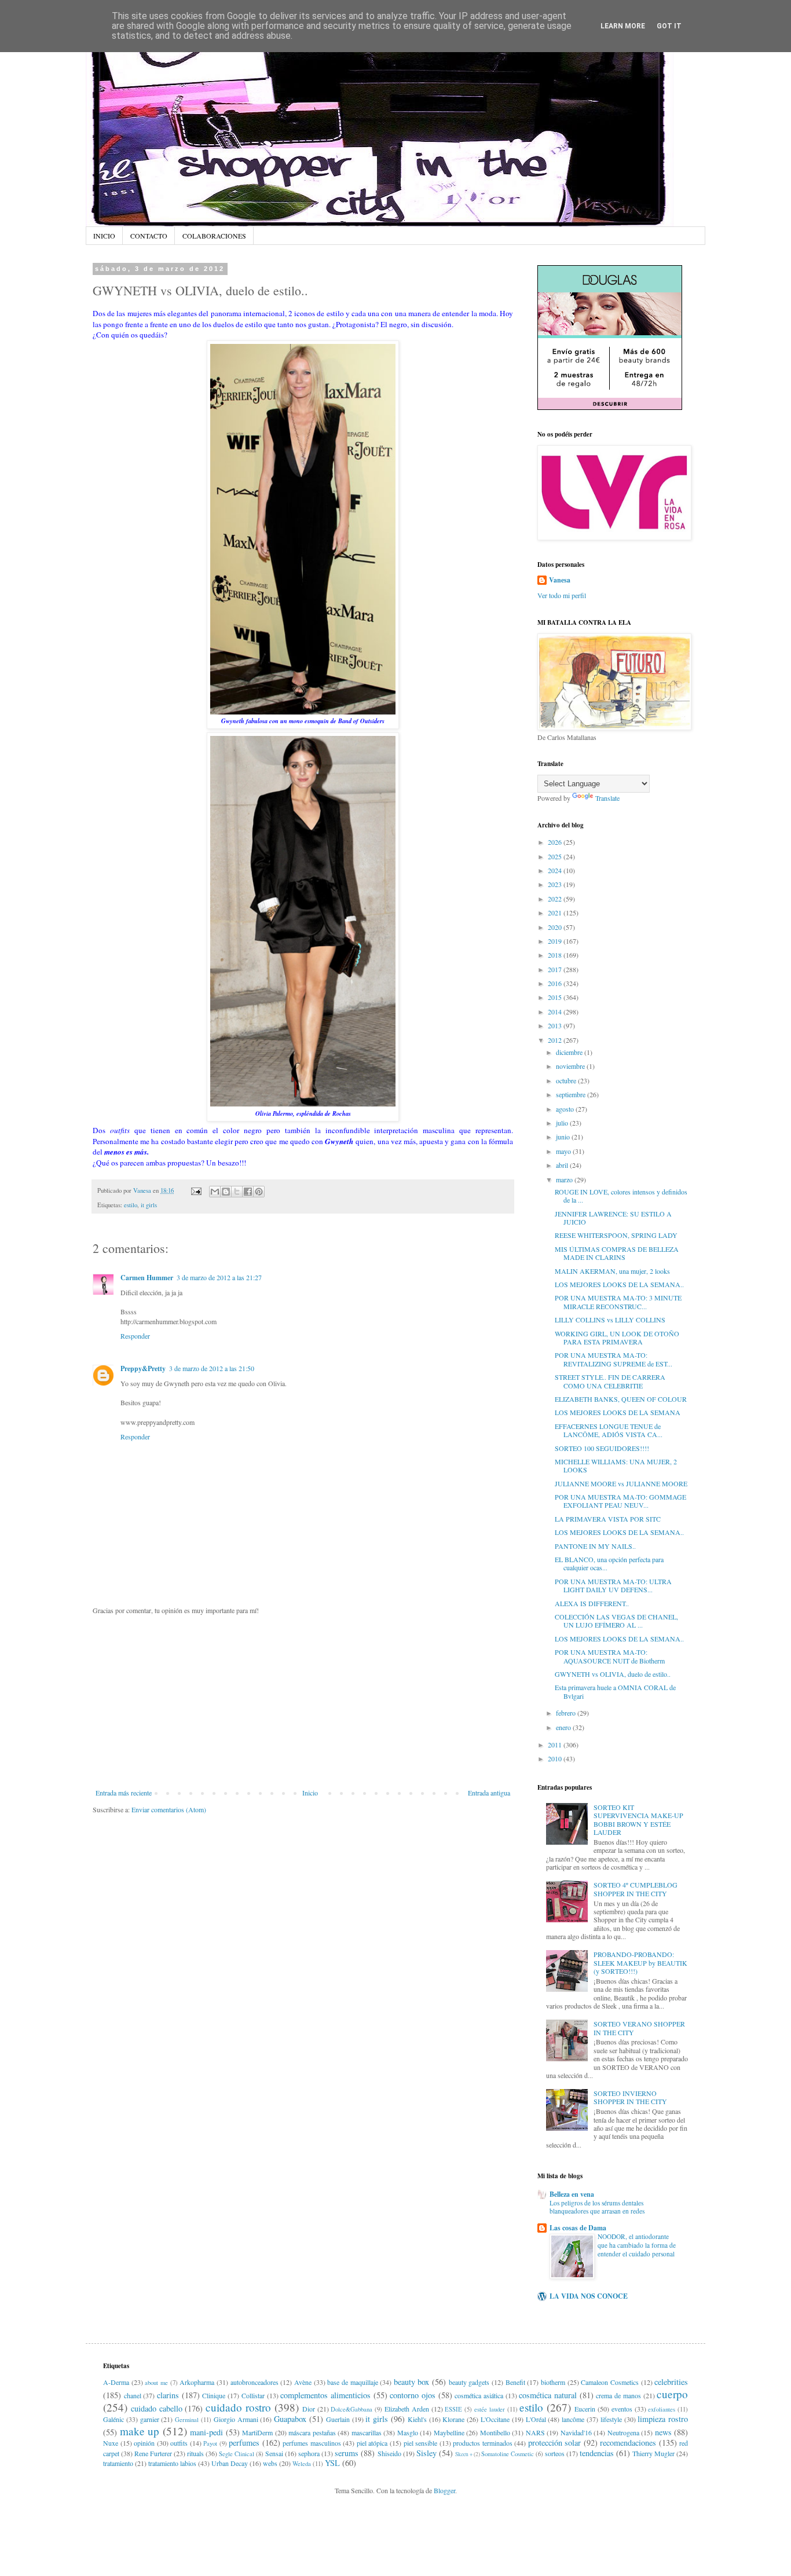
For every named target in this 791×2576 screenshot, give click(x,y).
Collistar (253, 2395)
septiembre (572, 1094)
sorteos (555, 2453)
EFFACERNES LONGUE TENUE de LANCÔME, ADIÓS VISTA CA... (609, 1430)
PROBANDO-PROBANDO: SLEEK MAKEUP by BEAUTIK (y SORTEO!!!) (640, 1963)
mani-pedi (206, 2432)
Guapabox (290, 2419)
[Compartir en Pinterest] (259, 1192)
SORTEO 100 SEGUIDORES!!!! (602, 1448)
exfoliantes (662, 2409)
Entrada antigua (489, 1793)
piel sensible (421, 2443)
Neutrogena (623, 2432)
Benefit (515, 2382)
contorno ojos (413, 2395)
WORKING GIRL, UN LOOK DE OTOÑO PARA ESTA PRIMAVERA (617, 1338)
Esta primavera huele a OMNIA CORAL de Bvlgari (615, 1691)
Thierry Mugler (653, 2453)
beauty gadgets (469, 2382)
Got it (669, 26)
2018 (556, 955)
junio (564, 1137)
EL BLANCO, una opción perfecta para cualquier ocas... (609, 1563)
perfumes (244, 2443)
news (663, 2432)
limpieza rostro (663, 2419)
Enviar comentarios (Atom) (169, 1809)
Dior (309, 2409)
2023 (556, 884)
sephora (309, 2453)
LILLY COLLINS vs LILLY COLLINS (610, 1320)
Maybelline (449, 2432)
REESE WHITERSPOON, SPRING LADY (616, 1235)
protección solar (555, 2443)
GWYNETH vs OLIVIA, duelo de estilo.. (613, 1674)
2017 (556, 969)
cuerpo (672, 2394)
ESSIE (453, 2409)
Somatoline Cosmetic (508, 2454)
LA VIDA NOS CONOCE (589, 2296)
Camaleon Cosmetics (610, 2382)
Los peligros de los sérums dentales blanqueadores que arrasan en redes (597, 2207)
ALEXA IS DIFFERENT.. (592, 1603)
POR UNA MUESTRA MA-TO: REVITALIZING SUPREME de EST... (614, 1359)
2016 (556, 983)
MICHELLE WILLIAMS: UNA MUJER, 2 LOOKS (616, 1465)
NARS (535, 2432)
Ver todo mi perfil (562, 595)
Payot (210, 2443)
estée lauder (490, 2409)
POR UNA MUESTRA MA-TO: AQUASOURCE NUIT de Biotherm (610, 1656)
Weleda (302, 2464)
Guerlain (338, 2419)
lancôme (573, 2419)
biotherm (553, 2382)
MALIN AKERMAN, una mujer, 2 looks (612, 1271)
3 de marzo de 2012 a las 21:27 (219, 1277)
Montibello (495, 2432)
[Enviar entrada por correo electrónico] (196, 1190)
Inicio (310, 1793)
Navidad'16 (576, 2432)
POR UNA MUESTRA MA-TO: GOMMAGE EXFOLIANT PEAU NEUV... (620, 1501)
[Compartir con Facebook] (248, 1192)
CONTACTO (149, 236)
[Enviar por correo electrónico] (215, 1192)
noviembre (571, 1066)
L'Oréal (536, 2419)
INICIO (104, 236)
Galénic (113, 2419)
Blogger (444, 2490)
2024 (556, 870)
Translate (607, 798)
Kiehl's (417, 2419)
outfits (179, 2443)
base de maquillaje (352, 2382)
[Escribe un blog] (226, 1192)
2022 (556, 899)
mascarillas (367, 2432)
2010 (556, 1758)
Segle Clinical (237, 2454)
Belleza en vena (572, 2194)
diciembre (570, 1052)
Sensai (274, 2453)
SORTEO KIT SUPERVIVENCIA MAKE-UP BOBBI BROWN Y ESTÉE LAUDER (638, 1820)
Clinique (214, 2395)
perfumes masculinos (312, 2443)
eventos (622, 2409)
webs (270, 2463)
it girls (149, 1205)
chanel (133, 2395)
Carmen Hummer (147, 1278)
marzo (565, 1179)
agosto (566, 1109)
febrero (567, 1713)
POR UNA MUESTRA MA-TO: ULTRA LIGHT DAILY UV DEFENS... (613, 1585)
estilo (131, 1205)
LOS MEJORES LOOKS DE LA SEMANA (618, 1412)
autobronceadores (254, 2382)
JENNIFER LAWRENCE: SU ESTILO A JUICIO (613, 1218)
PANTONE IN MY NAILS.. (595, 1546)
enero (564, 1727)
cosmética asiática (479, 2395)
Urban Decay (230, 2463)
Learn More (623, 26)
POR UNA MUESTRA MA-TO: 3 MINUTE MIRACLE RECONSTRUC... (618, 1302)
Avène (303, 2382)
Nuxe (111, 2443)
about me (156, 2383)
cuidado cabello (157, 2408)
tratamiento (118, 2463)
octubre (567, 1080)
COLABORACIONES (214, 236)
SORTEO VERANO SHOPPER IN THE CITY (639, 2028)
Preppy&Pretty (143, 1368)
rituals (195, 2453)
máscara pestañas (312, 2432)
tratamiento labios (172, 2463)
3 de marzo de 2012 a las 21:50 (212, 1368)
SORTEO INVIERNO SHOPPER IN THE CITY (630, 2097)
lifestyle (611, 2419)
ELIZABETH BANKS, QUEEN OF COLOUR (621, 1399)
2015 (556, 997)
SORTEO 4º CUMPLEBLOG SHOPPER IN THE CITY (636, 1889)
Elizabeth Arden (407, 2409)
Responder (135, 1336)
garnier (150, 2419)
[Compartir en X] (237, 1192)
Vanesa (560, 580)
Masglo (408, 2432)
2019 (556, 941)
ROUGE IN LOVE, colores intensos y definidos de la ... (621, 1196)
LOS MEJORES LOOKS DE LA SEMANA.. (619, 1284)
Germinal (187, 2420)
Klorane (453, 2419)
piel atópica (372, 2443)
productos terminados (483, 2443)
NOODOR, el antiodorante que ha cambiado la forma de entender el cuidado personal (637, 2245)
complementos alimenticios (325, 2395)
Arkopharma (197, 2382)
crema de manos (618, 2395)
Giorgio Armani (236, 2419)
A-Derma (116, 2382)
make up (140, 2431)
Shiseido (389, 2453)
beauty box (412, 2382)
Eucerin (585, 2409)
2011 (556, 1745)
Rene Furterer (153, 2453)
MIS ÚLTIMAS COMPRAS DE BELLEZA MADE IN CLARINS (617, 1253)
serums (347, 2453)
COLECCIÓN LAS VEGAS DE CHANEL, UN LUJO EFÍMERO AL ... (616, 1621)
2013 (556, 1025)
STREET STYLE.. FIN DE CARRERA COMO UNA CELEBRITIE (610, 1381)
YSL (332, 2463)
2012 (556, 1040)
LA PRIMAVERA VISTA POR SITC (608, 1519)
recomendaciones (628, 2443)
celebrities (671, 2382)
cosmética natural (548, 2395)
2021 (556, 913)
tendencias (597, 2453)
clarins (168, 2395)
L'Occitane (495, 2419)
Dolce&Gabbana (351, 2409)
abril (563, 1165)
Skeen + (464, 2454)
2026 (556, 842)
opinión (144, 2443)
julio (563, 1123)
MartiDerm (257, 2432)
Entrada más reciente (124, 1793)
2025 (556, 856)
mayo (564, 1151)
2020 (556, 927)
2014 (556, 1012)
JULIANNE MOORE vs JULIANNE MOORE (621, 1483)
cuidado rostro (238, 2407)
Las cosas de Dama (578, 2228)
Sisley (426, 2453)
